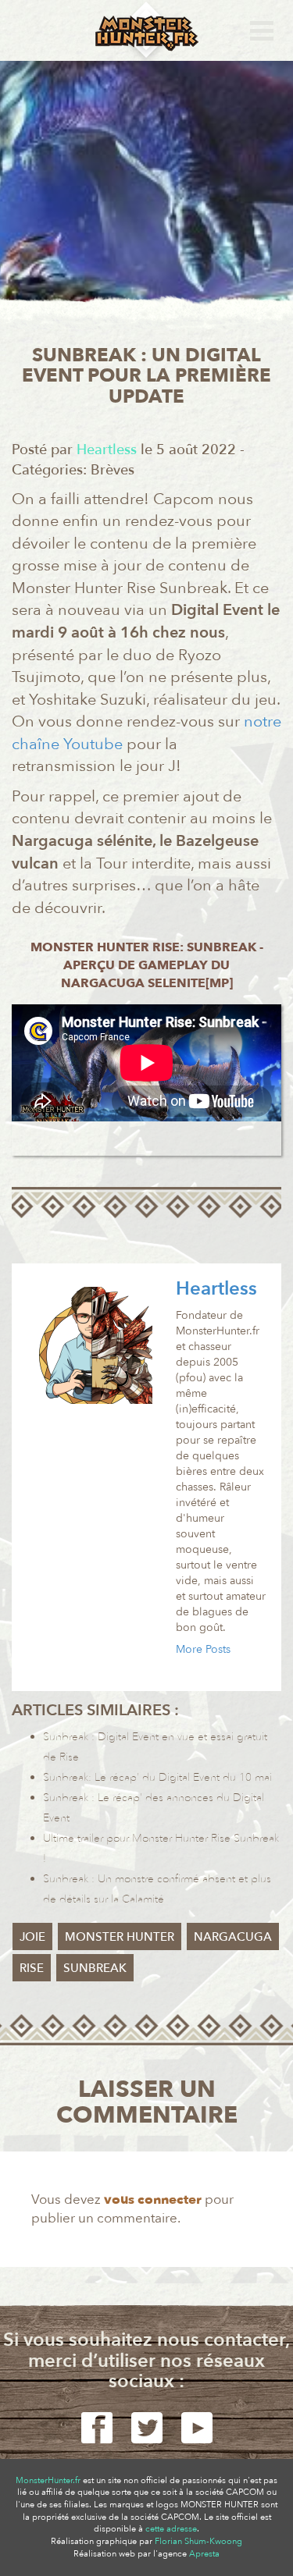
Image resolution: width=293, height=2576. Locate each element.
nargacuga (233, 1937)
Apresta (204, 2554)
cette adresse (171, 2529)
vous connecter (153, 2199)
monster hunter (120, 1937)
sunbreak (95, 1968)
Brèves (113, 470)
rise (32, 1968)
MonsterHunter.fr (48, 2480)
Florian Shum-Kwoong (198, 2541)
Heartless (216, 1289)
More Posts (203, 1649)
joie (32, 1937)
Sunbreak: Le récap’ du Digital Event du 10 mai (157, 1777)
